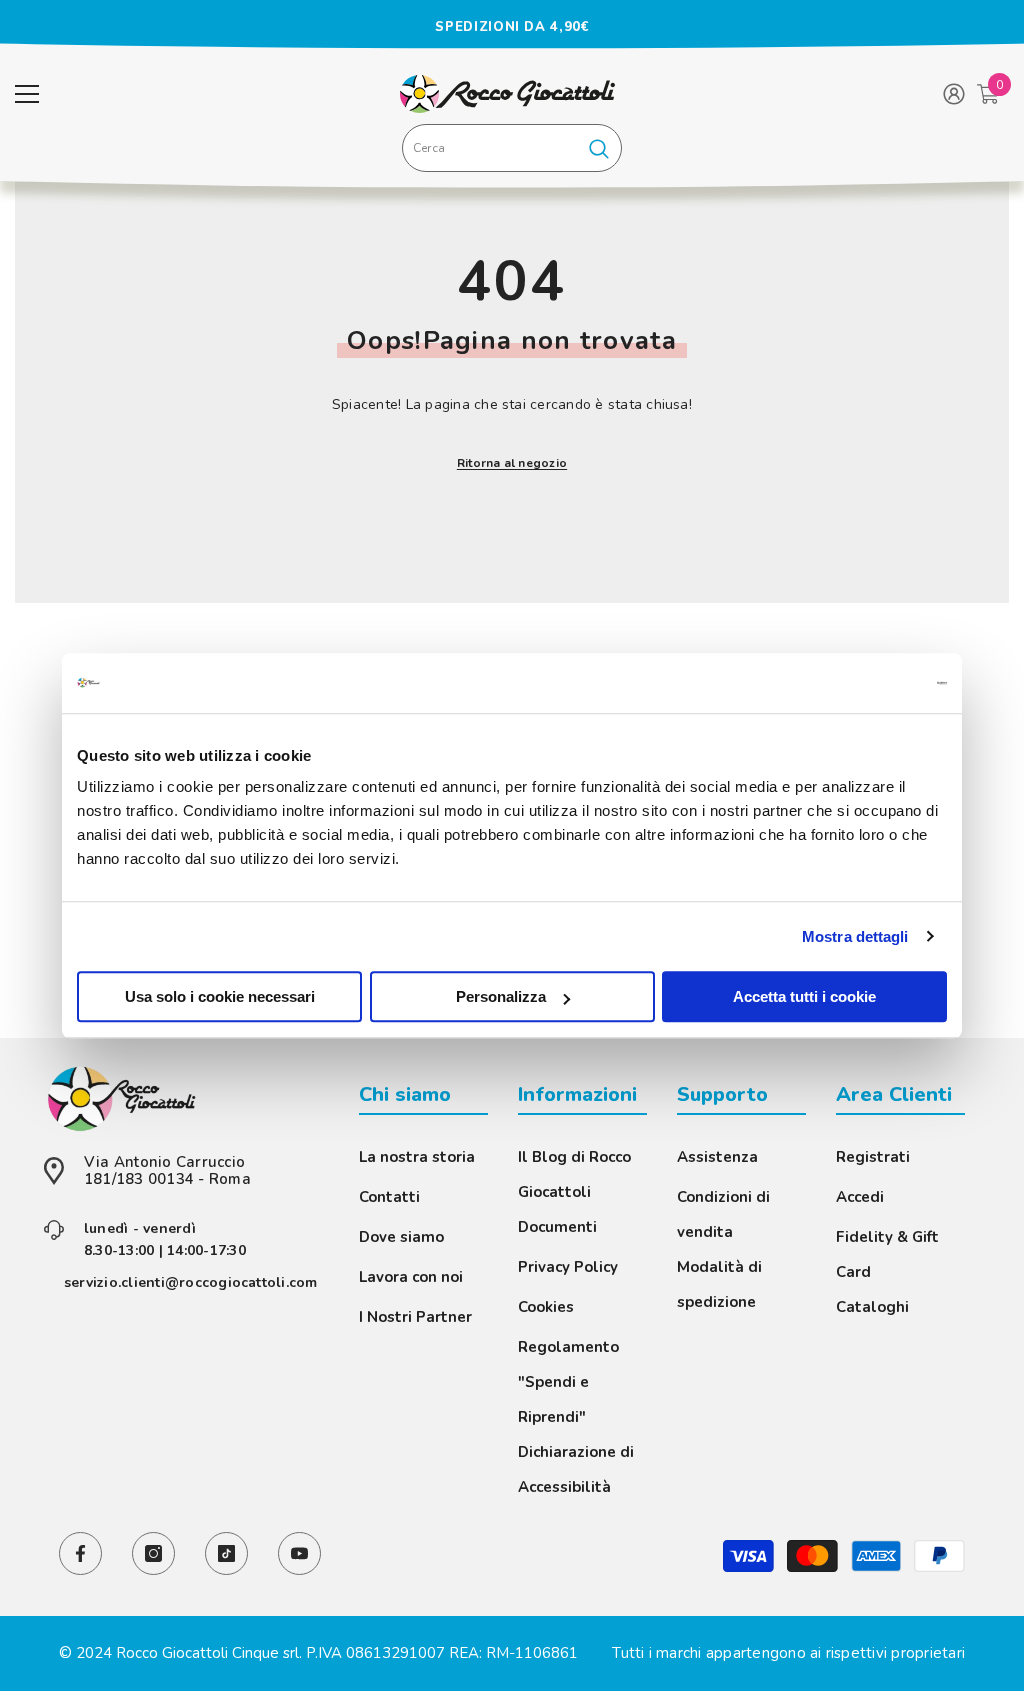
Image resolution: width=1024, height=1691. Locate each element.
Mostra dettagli (855, 936)
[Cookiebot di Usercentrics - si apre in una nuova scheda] (859, 683)
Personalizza (501, 996)
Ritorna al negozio (512, 463)
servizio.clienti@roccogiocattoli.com (191, 1282)
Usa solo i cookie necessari (220, 996)
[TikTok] (226, 1553)
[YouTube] (299, 1553)
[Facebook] (80, 1553)
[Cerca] (512, 148)
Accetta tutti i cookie (804, 996)
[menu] (27, 94)
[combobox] (489, 148)
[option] (512, 27)
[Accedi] (954, 94)
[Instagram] (153, 1553)
